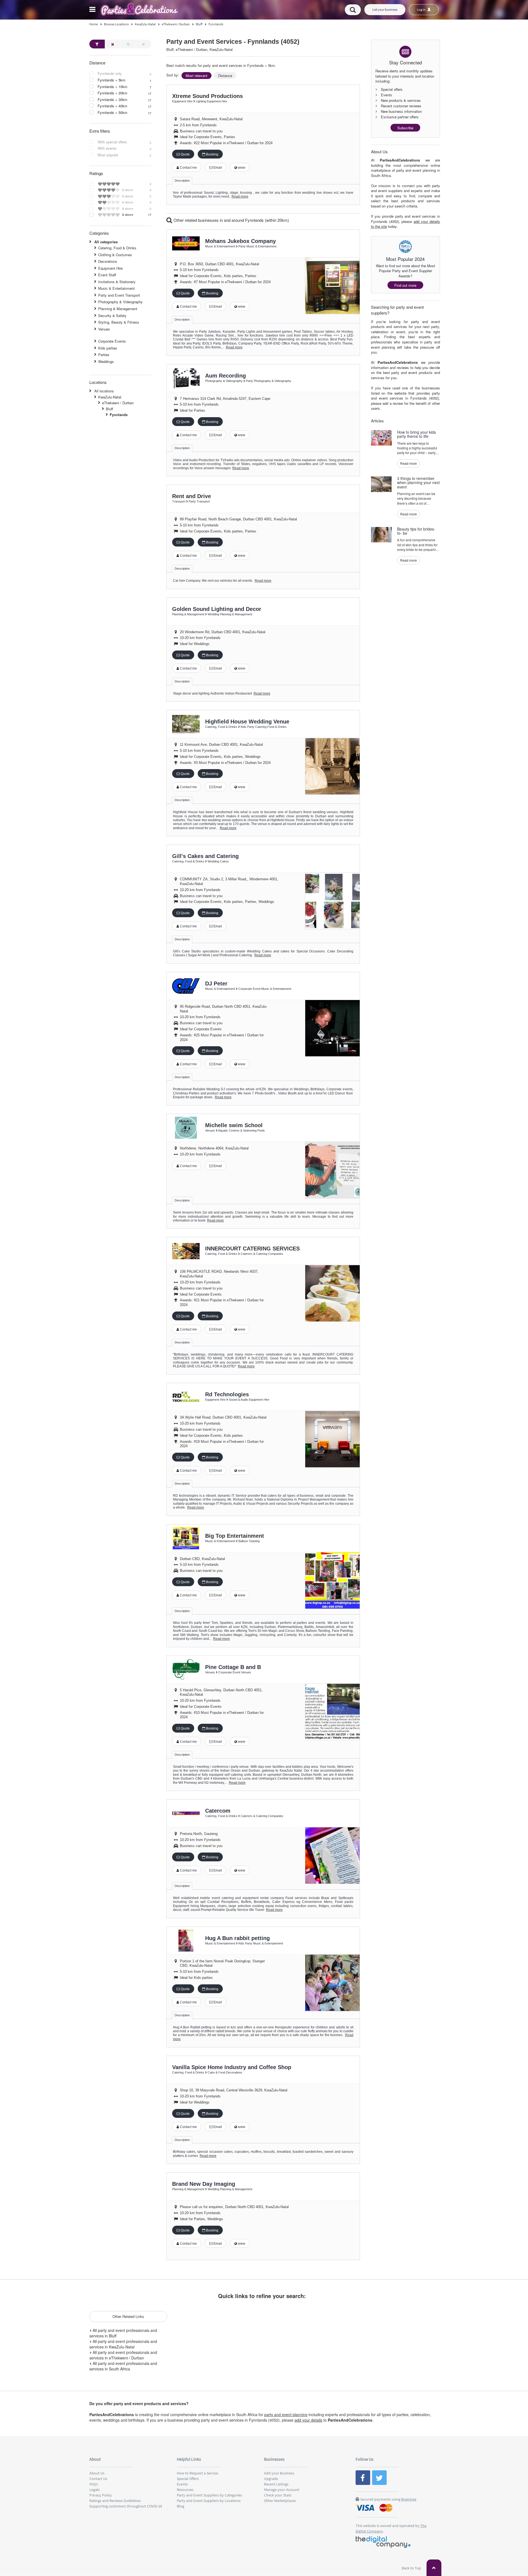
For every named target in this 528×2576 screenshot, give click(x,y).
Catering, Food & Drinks (117, 248)
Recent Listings (276, 2484)
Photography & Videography (120, 302)
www (241, 168)
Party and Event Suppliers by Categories (209, 2495)
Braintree (409, 2499)
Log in (421, 9)
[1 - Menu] (93, 10)
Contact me (188, 168)
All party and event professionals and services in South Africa (123, 2366)
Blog (181, 2506)
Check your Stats (278, 2495)
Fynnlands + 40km (112, 106)
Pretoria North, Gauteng (199, 1834)
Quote (185, 154)
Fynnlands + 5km (112, 80)
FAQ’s (94, 2484)
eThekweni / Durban (118, 403)
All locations (104, 391)
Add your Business (279, 2473)
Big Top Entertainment (235, 1536)
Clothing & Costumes (115, 255)
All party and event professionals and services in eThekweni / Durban (123, 2355)
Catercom (218, 1811)
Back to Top (412, 2568)
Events (182, 2484)
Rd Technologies (227, 1394)
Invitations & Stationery (117, 282)
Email (217, 168)
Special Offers (188, 2479)
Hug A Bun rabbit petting (237, 1938)
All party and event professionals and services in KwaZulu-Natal (123, 2344)
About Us (97, 2473)
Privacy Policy (101, 2495)
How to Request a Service (197, 2473)
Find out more (405, 285)
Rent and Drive (192, 496)
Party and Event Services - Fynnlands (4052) (233, 42)
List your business (385, 9)
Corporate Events (112, 341)
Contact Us (98, 2479)
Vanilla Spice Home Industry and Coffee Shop (232, 2067)
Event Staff (107, 275)
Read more (240, 196)
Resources (185, 2490)
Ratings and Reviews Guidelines (115, 2501)
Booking (212, 154)
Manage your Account (282, 2490)
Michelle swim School (234, 1125)
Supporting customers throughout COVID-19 (126, 2506)
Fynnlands (119, 415)
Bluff (109, 409)
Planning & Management (118, 309)
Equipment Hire (110, 268)
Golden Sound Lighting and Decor (217, 609)
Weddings (106, 361)
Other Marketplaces (280, 2501)
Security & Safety (112, 315)
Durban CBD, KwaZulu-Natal (202, 1559)
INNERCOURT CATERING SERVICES (252, 1249)
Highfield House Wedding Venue (247, 722)
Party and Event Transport (119, 295)
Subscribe (405, 128)
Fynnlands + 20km (112, 93)
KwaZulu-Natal (110, 397)
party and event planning (286, 2414)
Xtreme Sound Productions (207, 96)
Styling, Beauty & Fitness (119, 322)
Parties (104, 355)
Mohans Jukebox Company (240, 241)
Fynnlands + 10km (112, 87)
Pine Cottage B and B (233, 1667)
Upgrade (271, 2479)
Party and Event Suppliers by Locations (209, 2501)
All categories (106, 242)
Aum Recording (226, 376)
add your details (308, 2420)
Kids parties (108, 348)
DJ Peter (216, 984)
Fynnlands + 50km (112, 113)
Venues (104, 329)
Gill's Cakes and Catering (205, 856)
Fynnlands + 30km (112, 100)
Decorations (108, 261)
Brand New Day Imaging (204, 2184)
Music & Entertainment (116, 288)
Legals (95, 2490)
